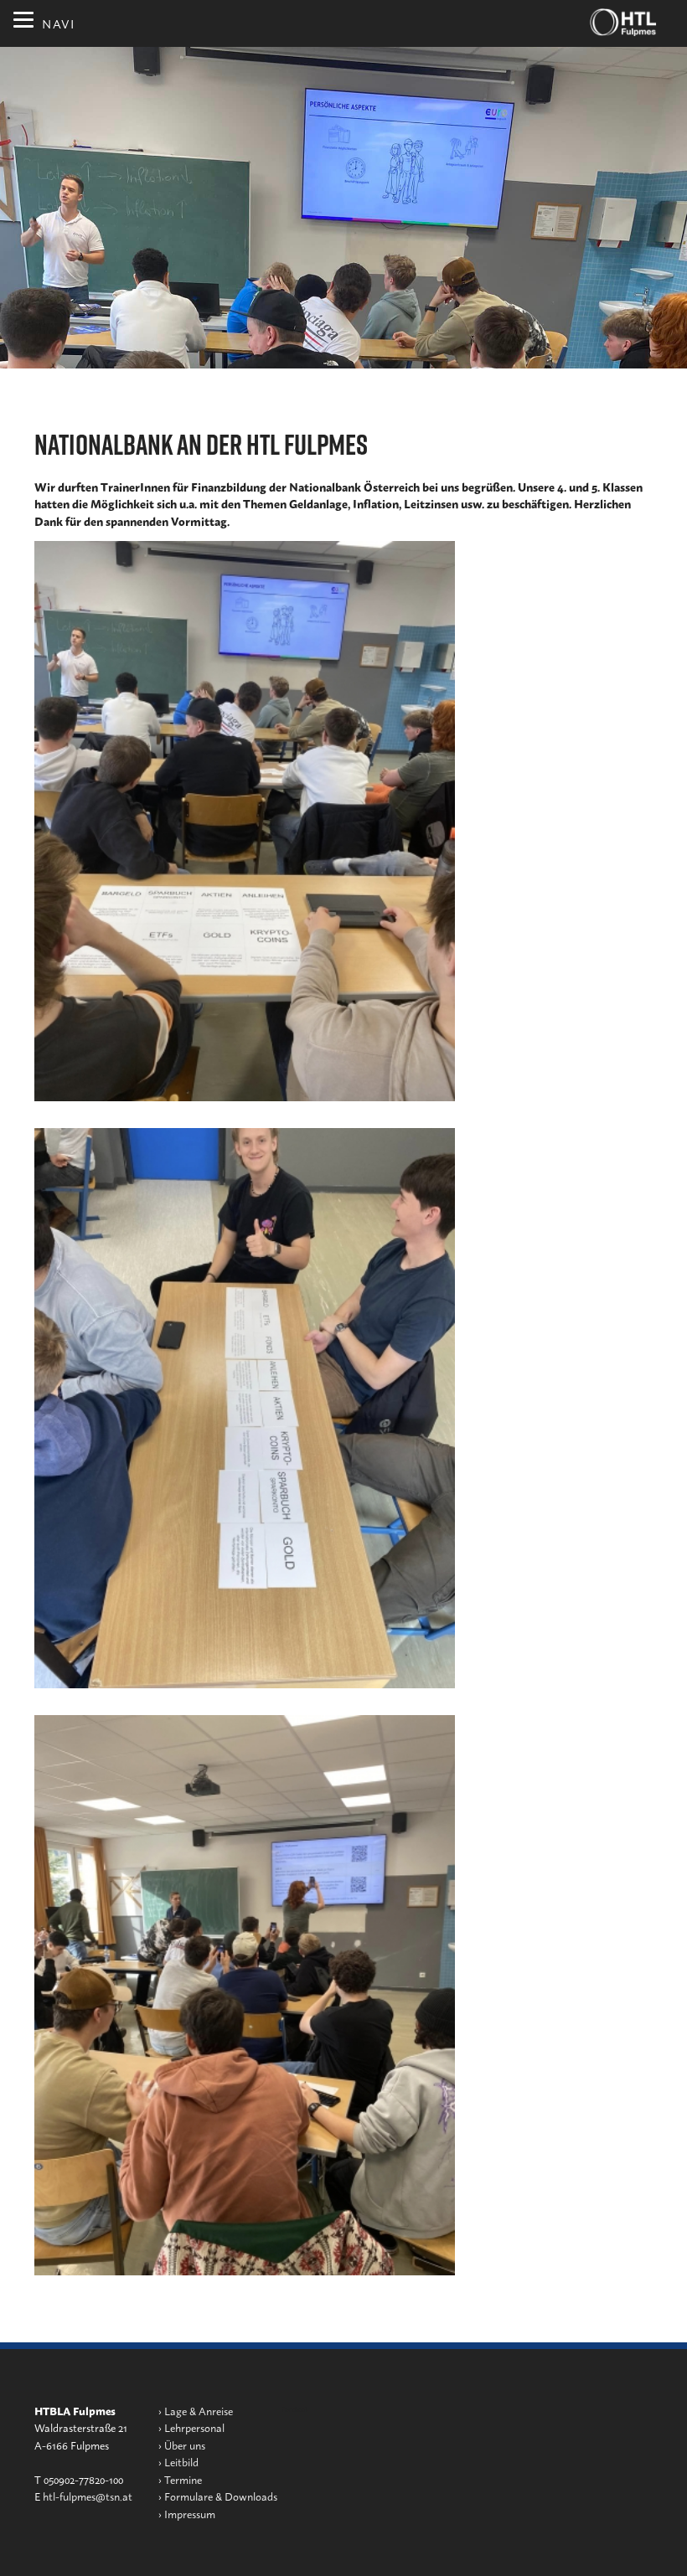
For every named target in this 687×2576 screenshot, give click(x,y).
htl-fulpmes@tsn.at (88, 2496)
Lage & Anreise (199, 2411)
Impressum (190, 2514)
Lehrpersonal (194, 2427)
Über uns (185, 2445)
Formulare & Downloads (221, 2496)
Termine (183, 2479)
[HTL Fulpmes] (623, 22)
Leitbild (181, 2462)
